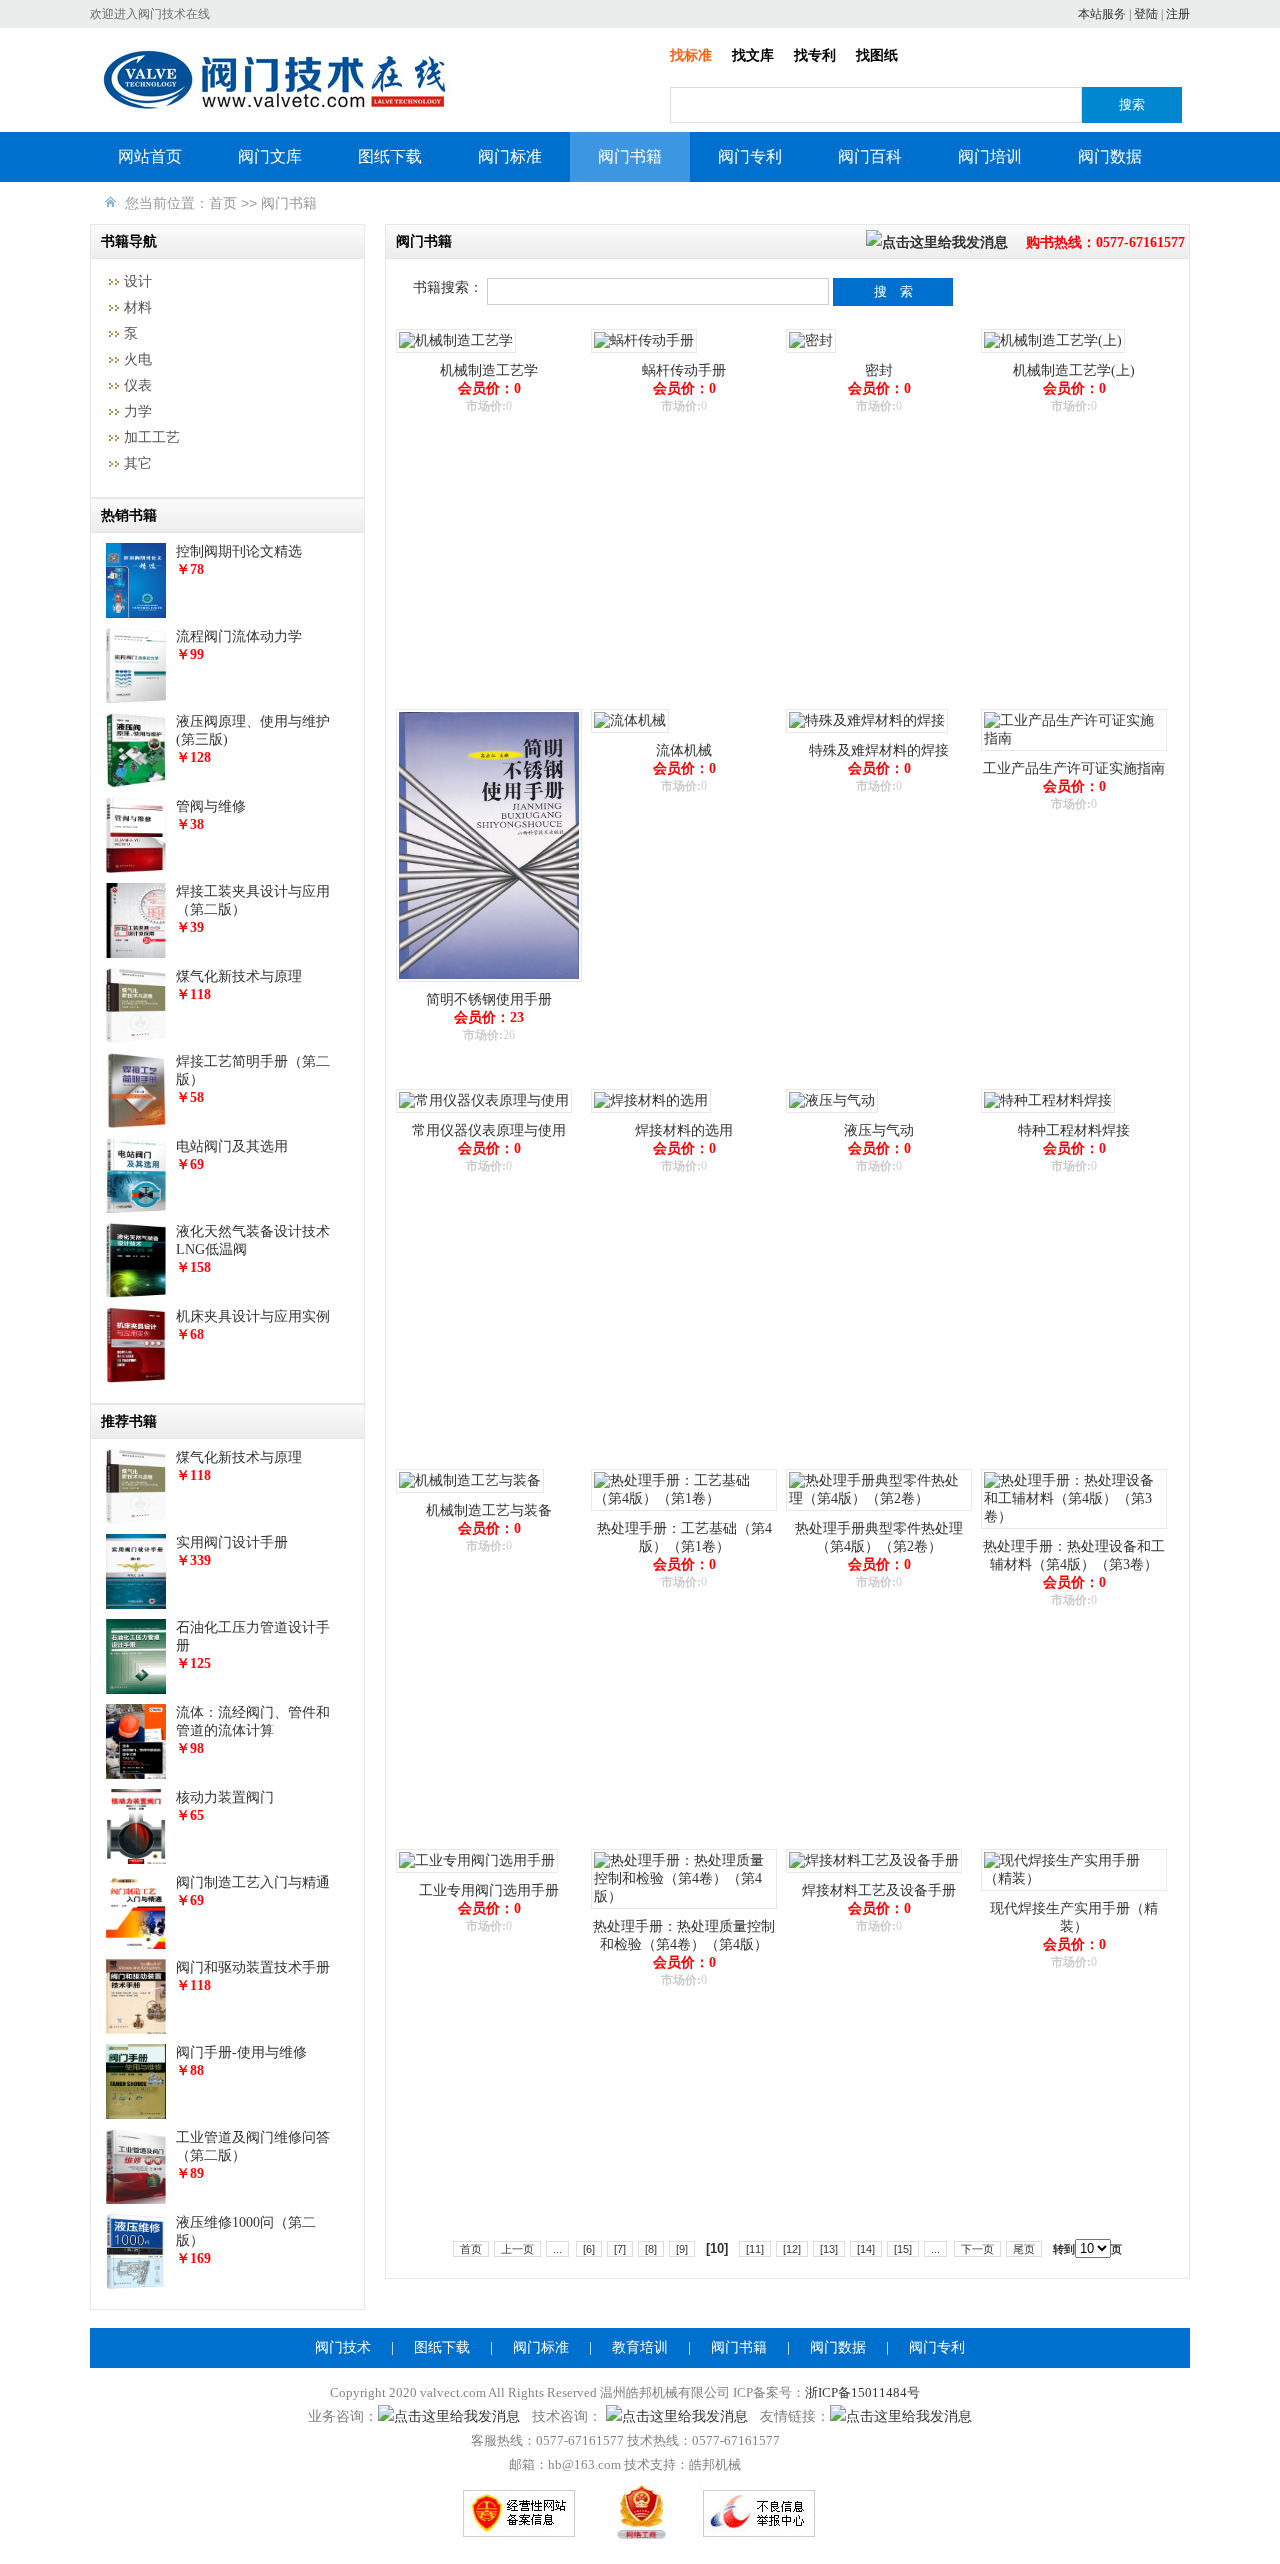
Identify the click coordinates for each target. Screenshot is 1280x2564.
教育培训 (640, 2347)
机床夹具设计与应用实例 (253, 1316)
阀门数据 (1110, 156)
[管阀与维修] (136, 868)
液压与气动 (879, 1130)
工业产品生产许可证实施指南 (1074, 768)
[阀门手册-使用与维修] (136, 2114)
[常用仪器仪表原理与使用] (484, 1113)
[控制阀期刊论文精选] (136, 613)
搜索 (1132, 104)
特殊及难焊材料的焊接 (879, 750)
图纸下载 (390, 156)
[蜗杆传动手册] (644, 353)
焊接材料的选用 (684, 1130)
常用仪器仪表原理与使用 (489, 1130)
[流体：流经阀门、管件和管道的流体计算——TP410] (136, 1774)
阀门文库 (270, 156)
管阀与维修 (211, 806)
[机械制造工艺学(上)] (1053, 353)
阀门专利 (750, 156)
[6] (589, 2249)
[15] (903, 2249)
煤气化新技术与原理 (239, 976)
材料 (138, 307)
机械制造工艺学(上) (1074, 370)
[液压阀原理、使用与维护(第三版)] (136, 783)
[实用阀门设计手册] (136, 1604)
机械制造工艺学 (489, 370)
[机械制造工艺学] (456, 353)
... (557, 2249)
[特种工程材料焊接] (1048, 1113)
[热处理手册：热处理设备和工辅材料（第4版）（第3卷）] (1074, 1529)
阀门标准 (510, 156)
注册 (1178, 14)
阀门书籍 (630, 156)
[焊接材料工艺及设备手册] (874, 1873)
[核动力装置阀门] (136, 1859)
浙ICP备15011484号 (862, 2392)
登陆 (1146, 14)
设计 (138, 281)
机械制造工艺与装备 (489, 1510)
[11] (755, 2249)
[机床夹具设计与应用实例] (136, 1378)
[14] (866, 2249)
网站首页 (150, 156)
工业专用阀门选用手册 (489, 1890)
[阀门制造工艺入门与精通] (136, 1944)
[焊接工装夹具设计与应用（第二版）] (136, 953)
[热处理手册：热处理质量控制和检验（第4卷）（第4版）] (684, 1909)
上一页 (517, 2249)
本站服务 (1102, 14)
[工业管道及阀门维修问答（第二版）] (136, 2199)
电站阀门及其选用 (232, 1146)
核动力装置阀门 (225, 1797)
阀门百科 (870, 156)
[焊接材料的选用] (651, 1113)
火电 (138, 359)
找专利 (815, 55)
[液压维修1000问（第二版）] (136, 2284)
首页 (223, 203)
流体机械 (684, 750)
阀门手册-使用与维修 (241, 2052)
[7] (620, 2249)
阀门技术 (343, 2347)
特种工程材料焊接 (1074, 1130)
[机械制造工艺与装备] (470, 1493)
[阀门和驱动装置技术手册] (136, 2029)
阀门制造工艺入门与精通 (253, 1882)
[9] (682, 2249)
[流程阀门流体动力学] (136, 698)
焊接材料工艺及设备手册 (879, 1890)
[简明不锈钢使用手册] (489, 982)
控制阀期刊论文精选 (239, 551)
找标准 (691, 55)
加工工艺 (152, 437)
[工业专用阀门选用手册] (477, 1873)
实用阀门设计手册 (232, 1542)
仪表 (138, 385)
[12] (792, 2249)
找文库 (753, 55)
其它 (138, 463)
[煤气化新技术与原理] (136, 1038)
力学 (138, 411)
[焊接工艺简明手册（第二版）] (136, 1123)
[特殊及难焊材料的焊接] (867, 733)
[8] (651, 2249)
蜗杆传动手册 (684, 370)
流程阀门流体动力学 (239, 636)
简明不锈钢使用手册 (489, 999)
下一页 (977, 2249)
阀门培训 (990, 156)
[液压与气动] (832, 1113)
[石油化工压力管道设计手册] (136, 1689)
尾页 (1024, 2249)
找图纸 (877, 55)
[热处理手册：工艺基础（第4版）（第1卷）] (684, 1511)
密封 (879, 370)
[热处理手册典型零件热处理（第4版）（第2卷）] (879, 1511)
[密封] (811, 353)
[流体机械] (630, 733)
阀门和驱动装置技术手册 (253, 1967)
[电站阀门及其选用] (136, 1208)
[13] (829, 2249)
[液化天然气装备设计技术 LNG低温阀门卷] (136, 1293)
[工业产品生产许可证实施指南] (1074, 751)
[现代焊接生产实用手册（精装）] (1074, 1891)
